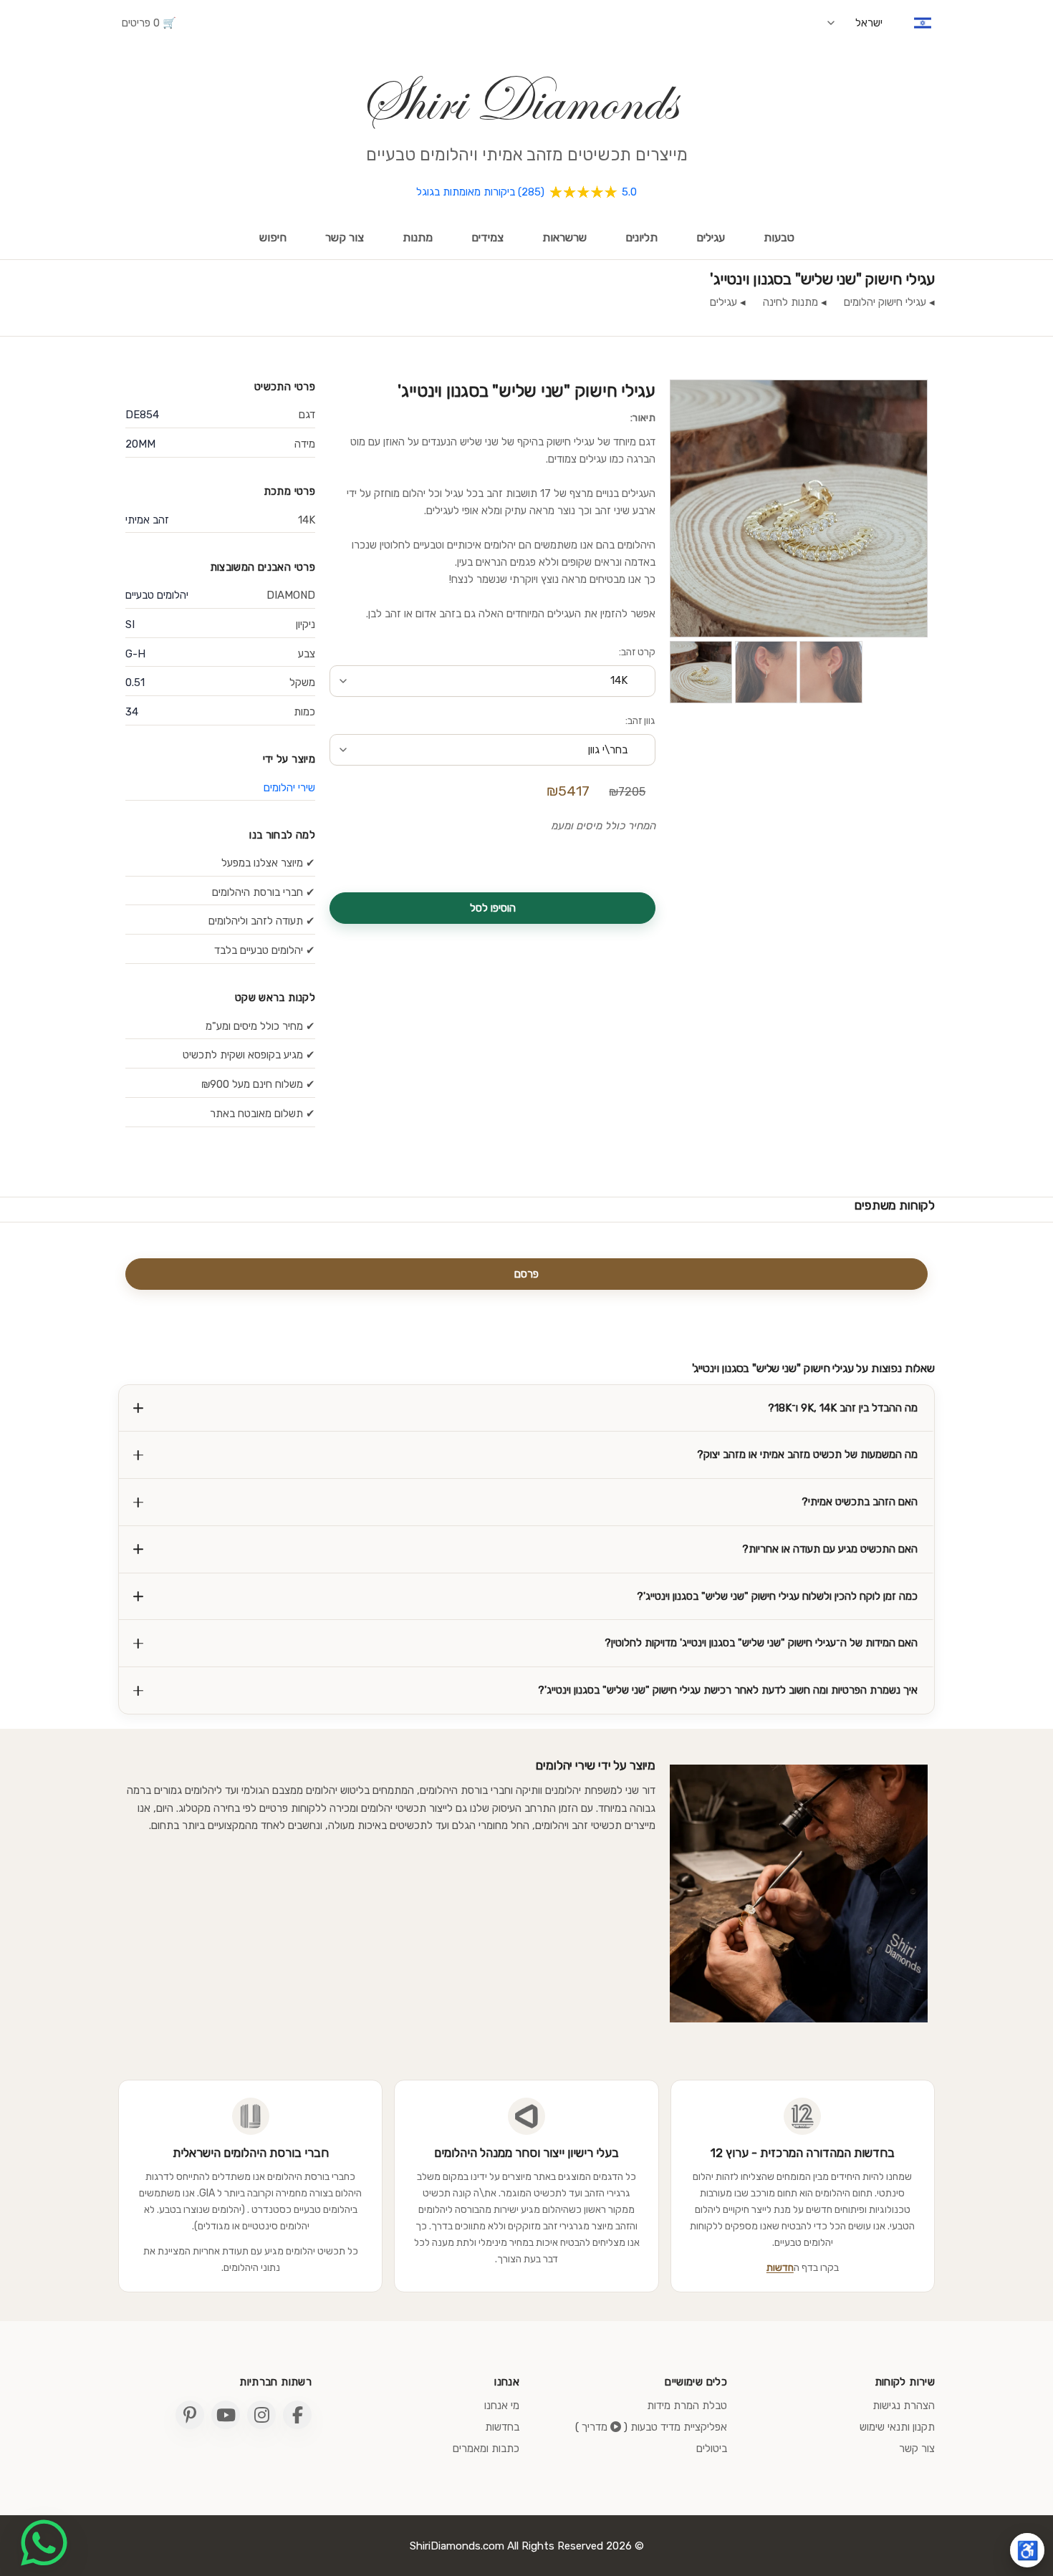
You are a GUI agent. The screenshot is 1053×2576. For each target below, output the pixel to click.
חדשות (780, 2268)
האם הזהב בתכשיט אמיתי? (860, 1502)
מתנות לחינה (790, 302)
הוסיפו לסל (493, 908)
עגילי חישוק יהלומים (885, 302)
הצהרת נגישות (904, 2406)
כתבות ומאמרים (486, 2449)
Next (949, 513)
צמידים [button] (487, 237)
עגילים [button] (711, 237)
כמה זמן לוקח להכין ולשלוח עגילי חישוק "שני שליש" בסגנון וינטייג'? (777, 1596)
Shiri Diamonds (518, 101)
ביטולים (712, 2449)
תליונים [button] (641, 237)
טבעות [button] (779, 237)
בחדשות (502, 2427)
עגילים (723, 302)
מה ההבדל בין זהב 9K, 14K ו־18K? (843, 1408)
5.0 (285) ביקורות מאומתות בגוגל (526, 192)
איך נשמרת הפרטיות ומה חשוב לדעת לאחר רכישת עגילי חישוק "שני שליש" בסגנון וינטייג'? (728, 1690)
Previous (648, 513)
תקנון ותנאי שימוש (897, 2427)
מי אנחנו (502, 2406)
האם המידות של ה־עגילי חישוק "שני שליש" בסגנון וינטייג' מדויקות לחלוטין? (761, 1643)
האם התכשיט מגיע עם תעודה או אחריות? (830, 1549)
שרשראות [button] (564, 237)
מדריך (596, 2427)
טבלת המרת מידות (687, 2406)
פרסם (526, 1274)
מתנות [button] (418, 237)
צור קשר (345, 237)
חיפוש (273, 237)
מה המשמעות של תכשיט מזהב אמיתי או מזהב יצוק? (807, 1455)
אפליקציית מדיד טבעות (679, 2427)
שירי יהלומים (289, 788)
